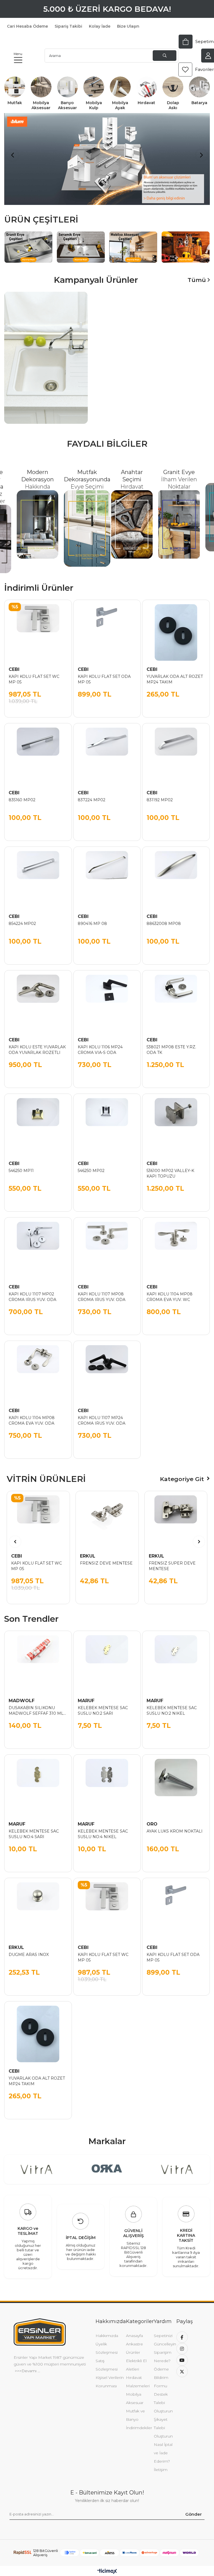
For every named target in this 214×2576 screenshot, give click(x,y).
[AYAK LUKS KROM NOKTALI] (176, 1782)
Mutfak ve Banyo (135, 2409)
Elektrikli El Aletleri (136, 2359)
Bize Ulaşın (128, 26)
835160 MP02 (22, 793)
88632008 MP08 (164, 917)
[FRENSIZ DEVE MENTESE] (107, 1516)
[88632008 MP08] (176, 874)
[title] (133, 241)
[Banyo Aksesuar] (68, 87)
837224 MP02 (92, 793)
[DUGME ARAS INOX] (38, 1905)
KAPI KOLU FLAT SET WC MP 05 (34, 673)
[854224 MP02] (38, 874)
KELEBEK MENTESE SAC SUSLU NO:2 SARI (103, 1704)
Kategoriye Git (182, 1473)
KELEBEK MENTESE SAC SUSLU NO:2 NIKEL (172, 1704)
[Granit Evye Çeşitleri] (28, 241)
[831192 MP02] (176, 750)
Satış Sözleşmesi (107, 2359)
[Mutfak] (15, 87)
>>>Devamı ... (27, 2364)
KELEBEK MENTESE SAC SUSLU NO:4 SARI (34, 1828)
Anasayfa (134, 2329)
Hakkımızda (107, 2329)
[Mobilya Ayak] (120, 87)
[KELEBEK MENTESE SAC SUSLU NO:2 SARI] (107, 1658)
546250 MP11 (21, 1164)
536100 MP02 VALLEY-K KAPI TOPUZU (170, 1167)
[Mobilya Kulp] (94, 87)
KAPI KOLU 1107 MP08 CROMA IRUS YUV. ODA (102, 1290)
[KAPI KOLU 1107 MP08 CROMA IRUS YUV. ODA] (107, 1245)
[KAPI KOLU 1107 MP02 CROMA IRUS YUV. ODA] (38, 1245)
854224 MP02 (22, 917)
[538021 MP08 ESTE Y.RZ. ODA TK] (176, 998)
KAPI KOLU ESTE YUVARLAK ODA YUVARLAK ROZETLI (37, 1043)
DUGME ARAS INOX (29, 1948)
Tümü (198, 274)
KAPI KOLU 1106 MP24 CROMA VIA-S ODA (100, 1043)
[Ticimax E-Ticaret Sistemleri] (107, 2565)
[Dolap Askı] (173, 87)
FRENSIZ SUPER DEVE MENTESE (172, 1560)
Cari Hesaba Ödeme (27, 26)
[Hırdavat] (147, 87)
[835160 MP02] (38, 750)
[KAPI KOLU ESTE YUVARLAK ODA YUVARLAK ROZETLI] (38, 998)
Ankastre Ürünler (134, 2342)
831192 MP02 (160, 793)
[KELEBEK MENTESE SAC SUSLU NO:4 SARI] (38, 1782)
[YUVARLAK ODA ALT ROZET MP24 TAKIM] (176, 627)
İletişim (161, 2463)
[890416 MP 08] (107, 874)
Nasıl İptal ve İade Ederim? (163, 2446)
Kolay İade (100, 26)
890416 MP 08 (92, 917)
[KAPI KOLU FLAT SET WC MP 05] (38, 627)
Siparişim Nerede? (163, 2350)
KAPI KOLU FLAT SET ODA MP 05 (104, 673)
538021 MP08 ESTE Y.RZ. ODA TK (171, 1043)
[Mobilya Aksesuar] (41, 87)
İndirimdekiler (139, 2421)
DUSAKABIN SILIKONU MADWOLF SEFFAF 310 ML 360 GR (36, 1704)
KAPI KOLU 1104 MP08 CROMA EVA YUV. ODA (32, 1414)
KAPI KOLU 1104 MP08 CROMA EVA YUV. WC (170, 1290)
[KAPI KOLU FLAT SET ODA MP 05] (107, 627)
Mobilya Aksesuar (135, 2392)
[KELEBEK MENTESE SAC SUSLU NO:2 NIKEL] (176, 1658)
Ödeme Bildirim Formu (161, 2371)
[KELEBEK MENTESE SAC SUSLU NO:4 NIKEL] (107, 1782)
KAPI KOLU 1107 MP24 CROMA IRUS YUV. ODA (102, 1414)
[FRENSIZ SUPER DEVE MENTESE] (176, 1516)
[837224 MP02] (107, 750)
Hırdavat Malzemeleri (138, 2375)
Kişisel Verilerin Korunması (110, 2375)
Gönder (194, 2508)
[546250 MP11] (38, 1121)
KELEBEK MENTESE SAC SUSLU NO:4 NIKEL (103, 1828)
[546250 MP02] (107, 1121)
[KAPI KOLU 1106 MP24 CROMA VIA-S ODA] (107, 998)
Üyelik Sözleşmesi (107, 2342)
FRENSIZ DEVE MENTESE (106, 1557)
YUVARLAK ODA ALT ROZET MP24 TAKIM (175, 673)
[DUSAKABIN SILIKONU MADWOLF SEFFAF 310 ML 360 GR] (38, 1658)
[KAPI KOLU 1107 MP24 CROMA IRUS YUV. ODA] (107, 1368)
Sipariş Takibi (68, 26)
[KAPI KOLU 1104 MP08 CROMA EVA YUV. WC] (176, 1245)
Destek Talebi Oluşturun (163, 2396)
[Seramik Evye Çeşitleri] (81, 241)
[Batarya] (199, 87)
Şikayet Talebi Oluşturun (163, 2421)
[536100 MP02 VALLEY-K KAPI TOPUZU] (176, 1121)
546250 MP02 (91, 1164)
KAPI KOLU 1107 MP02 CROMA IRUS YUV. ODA (32, 1290)
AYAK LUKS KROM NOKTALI (175, 1825)
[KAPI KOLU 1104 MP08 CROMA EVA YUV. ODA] (38, 1368)
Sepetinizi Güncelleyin (165, 2333)
